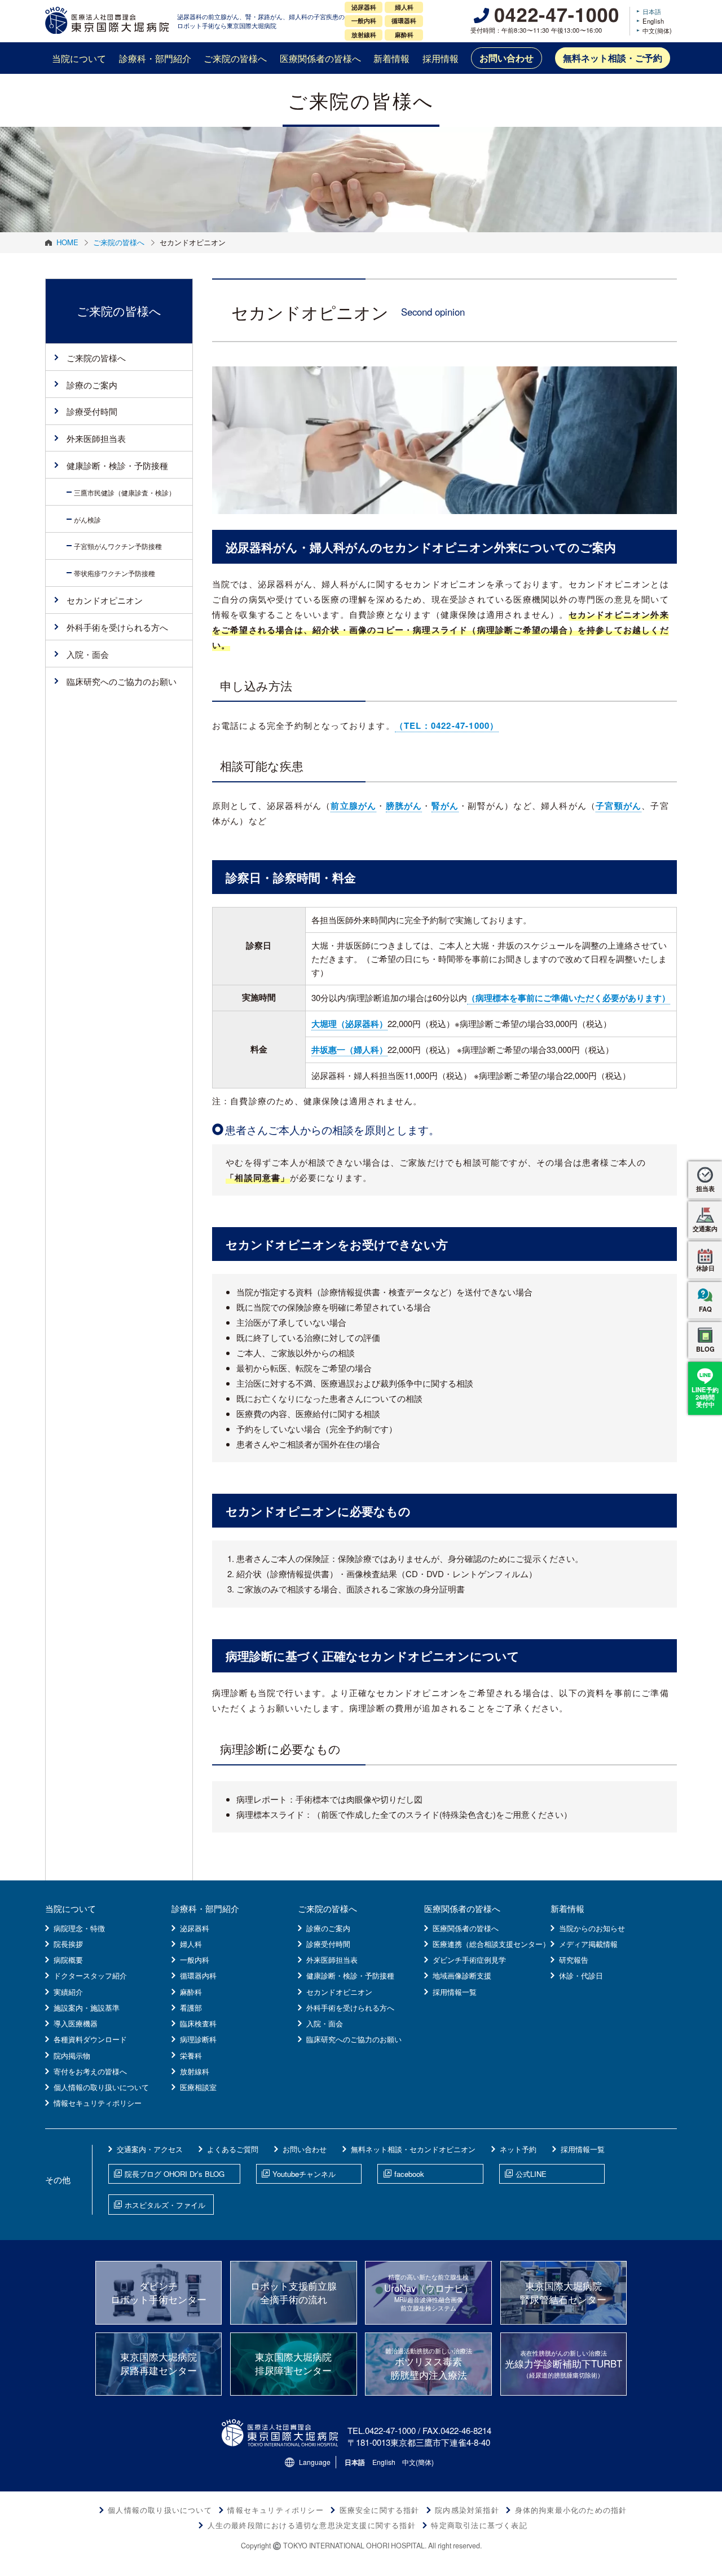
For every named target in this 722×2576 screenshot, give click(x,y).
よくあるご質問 (233, 2149)
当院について (79, 58)
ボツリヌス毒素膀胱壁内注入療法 (429, 2364)
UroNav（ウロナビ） (429, 2292)
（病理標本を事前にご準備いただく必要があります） (569, 998)
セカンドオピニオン (105, 600)
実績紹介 (68, 1992)
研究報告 (574, 1960)
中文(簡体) (657, 30)
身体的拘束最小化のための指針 (571, 2510)
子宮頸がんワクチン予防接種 (118, 546)
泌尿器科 (195, 1928)
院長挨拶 (68, 1944)
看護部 (191, 2008)
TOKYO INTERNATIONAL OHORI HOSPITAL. (355, 2546)
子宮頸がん (618, 805)
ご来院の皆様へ (235, 58)
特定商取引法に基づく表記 (479, 2525)
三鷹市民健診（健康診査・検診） (125, 492)
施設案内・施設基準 (87, 2008)
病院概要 (68, 1960)
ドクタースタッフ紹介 (90, 1975)
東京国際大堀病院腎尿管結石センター (563, 2292)
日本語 (652, 11)
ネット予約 (518, 2149)
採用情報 (441, 58)
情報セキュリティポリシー (98, 2103)
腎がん (445, 805)
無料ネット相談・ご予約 (613, 58)
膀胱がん (404, 805)
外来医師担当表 (96, 438)
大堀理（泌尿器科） (349, 1024)
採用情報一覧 (455, 1992)
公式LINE (531, 2174)
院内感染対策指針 (467, 2510)
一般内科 (195, 1960)
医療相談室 (198, 2087)
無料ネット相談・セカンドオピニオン (413, 2149)
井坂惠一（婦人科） (349, 1050)
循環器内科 (198, 1975)
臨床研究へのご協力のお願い (122, 681)
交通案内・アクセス (150, 2149)
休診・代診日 (581, 1975)
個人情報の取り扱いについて (101, 2087)
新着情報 (391, 58)
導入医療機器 (76, 2023)
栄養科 (191, 2055)
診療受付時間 (92, 411)
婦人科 (191, 1944)
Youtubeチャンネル (304, 2174)
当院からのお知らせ (592, 1928)
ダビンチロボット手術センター (159, 2292)
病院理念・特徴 (79, 1928)
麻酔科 (191, 1992)
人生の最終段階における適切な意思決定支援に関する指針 (312, 2525)
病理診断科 (198, 2039)
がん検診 (87, 519)
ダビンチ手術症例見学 (469, 1960)
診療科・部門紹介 (155, 58)
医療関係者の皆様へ (320, 58)
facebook (409, 2174)
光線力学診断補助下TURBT (563, 2364)
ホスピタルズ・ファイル (165, 2205)
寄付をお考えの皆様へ (90, 2071)
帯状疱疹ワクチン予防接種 (115, 573)
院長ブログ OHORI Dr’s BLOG (175, 2174)
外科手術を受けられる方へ (117, 627)
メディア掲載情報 (588, 1944)
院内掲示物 (72, 2055)
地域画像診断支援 (462, 1975)
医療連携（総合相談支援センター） (491, 1944)
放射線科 (195, 2071)
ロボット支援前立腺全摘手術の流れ (294, 2292)
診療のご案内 (92, 385)
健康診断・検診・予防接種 (117, 465)
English (653, 21)
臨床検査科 (198, 2023)
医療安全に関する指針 (379, 2510)
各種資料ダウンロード (90, 2039)
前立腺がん (353, 805)
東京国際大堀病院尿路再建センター (159, 2363)
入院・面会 (88, 654)
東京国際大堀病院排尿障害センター (293, 2363)
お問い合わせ (507, 58)
